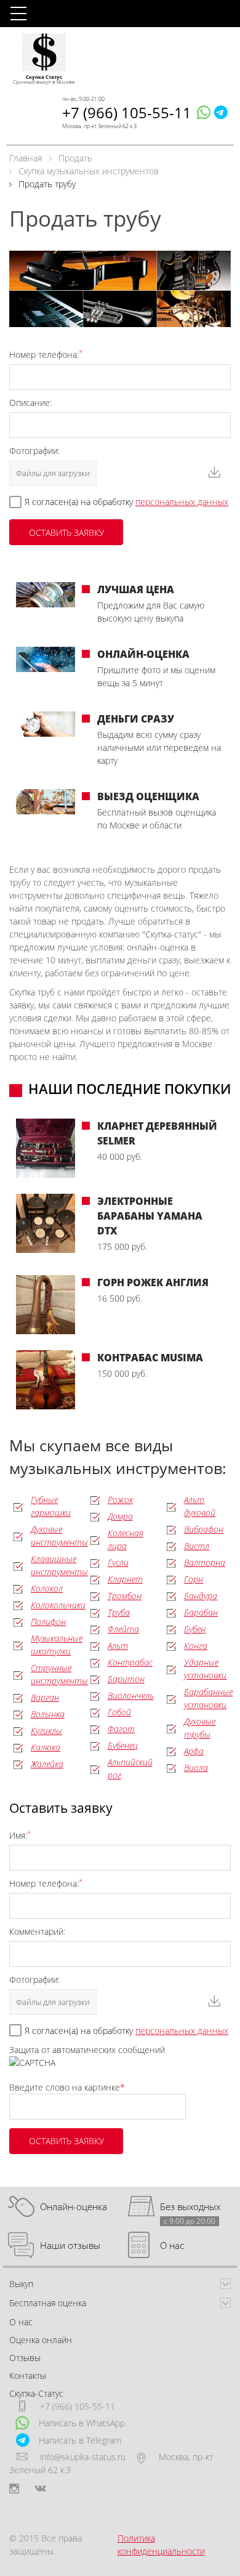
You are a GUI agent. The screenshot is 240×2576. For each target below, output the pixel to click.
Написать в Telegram (80, 2440)
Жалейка (47, 1764)
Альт (118, 1646)
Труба (119, 1612)
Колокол (47, 1588)
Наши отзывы (70, 2245)
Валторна (205, 1562)
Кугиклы (46, 1731)
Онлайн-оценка (74, 2206)
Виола (196, 1768)
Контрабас (130, 1662)
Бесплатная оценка (48, 2303)
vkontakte (40, 2489)
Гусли (118, 1562)
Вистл (197, 1546)
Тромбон (125, 1596)
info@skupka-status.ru (83, 2457)
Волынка (48, 1714)
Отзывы (25, 2358)
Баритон (126, 1679)
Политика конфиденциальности (161, 2545)
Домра (120, 1516)
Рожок (120, 1500)
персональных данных (182, 502)
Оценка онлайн (41, 2340)
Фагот (121, 1729)
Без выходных (190, 2207)
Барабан (201, 1612)
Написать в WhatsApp (82, 2423)
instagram (14, 2489)
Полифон (48, 1622)
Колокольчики (58, 1605)
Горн (194, 1579)
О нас (172, 2245)
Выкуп (21, 2284)
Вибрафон (204, 1529)
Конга (196, 1646)
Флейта (123, 1629)
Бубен (195, 1629)
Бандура (201, 1596)
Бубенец (123, 1745)
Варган (45, 1697)
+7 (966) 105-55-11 (127, 112)
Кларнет (125, 1579)
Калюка (46, 1747)
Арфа (194, 1751)
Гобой (119, 1712)
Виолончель (131, 1695)
